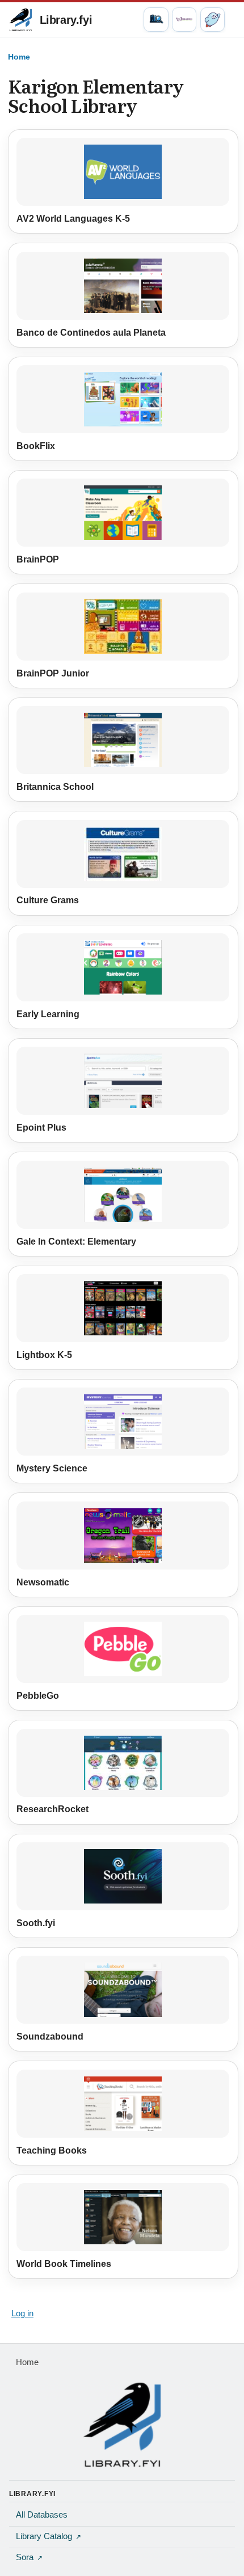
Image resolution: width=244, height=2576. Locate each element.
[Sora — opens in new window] (213, 20)
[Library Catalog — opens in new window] (156, 20)
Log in (22, 2313)
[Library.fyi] (20, 20)
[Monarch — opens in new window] (184, 20)
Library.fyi (66, 20)
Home (19, 57)
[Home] (122, 2425)
